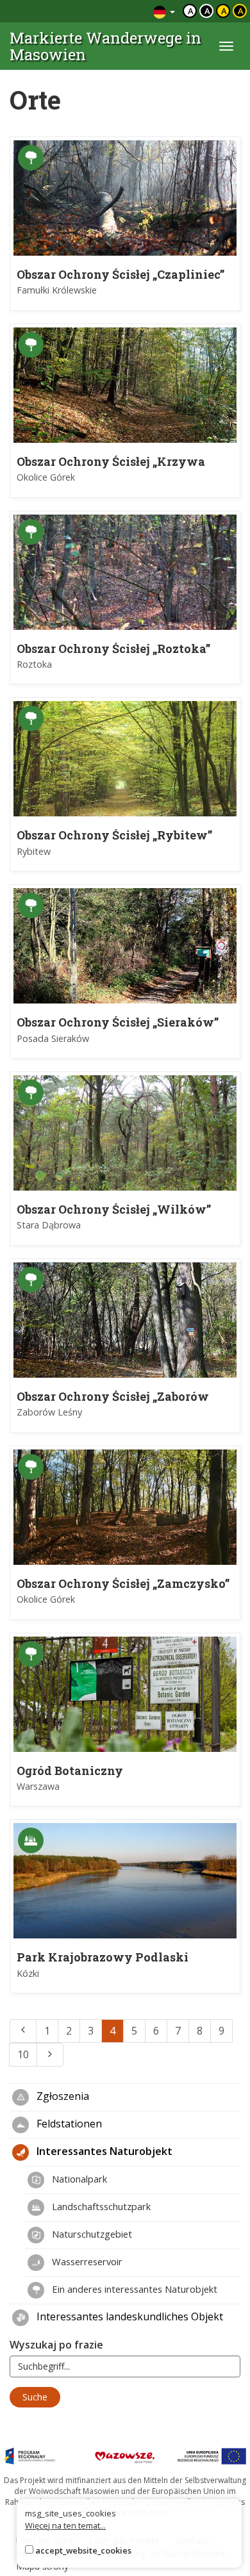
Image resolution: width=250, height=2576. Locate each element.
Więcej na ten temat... (65, 2525)
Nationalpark (78, 2179)
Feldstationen (68, 2124)
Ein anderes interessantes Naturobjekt (133, 2289)
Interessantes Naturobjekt (103, 2151)
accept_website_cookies (83, 2550)
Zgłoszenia (62, 2096)
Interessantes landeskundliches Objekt (129, 2316)
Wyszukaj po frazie (56, 2345)
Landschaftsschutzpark (100, 2206)
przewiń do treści (109, 11)
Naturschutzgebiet (91, 2234)
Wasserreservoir (86, 2261)
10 (23, 2054)
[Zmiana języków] (164, 11)
